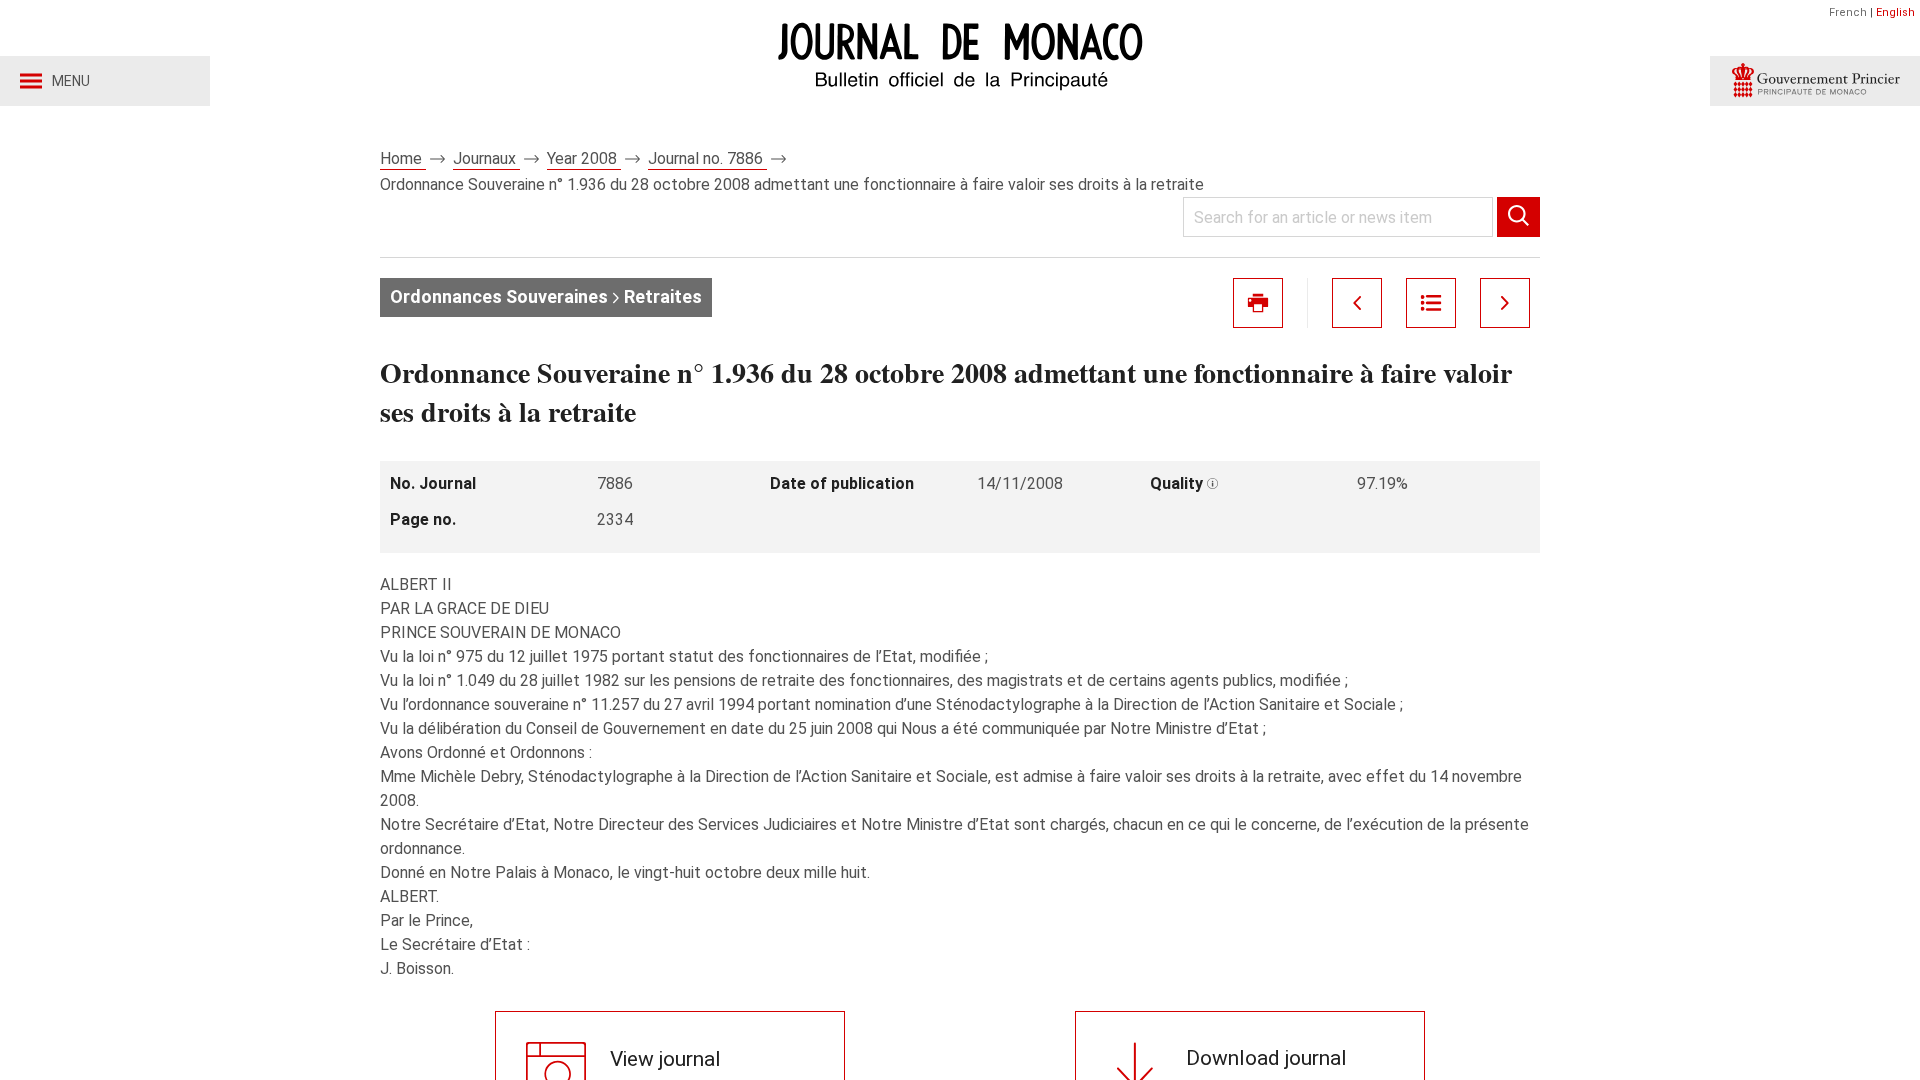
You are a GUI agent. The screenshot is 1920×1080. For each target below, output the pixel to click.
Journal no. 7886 (707, 158)
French (1848, 12)
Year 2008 (584, 158)
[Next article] (1505, 303)
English (1895, 12)
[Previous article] (1357, 303)
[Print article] (1258, 303)
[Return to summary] (1431, 303)
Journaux (486, 158)
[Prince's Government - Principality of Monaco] (1815, 81)
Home (403, 158)
